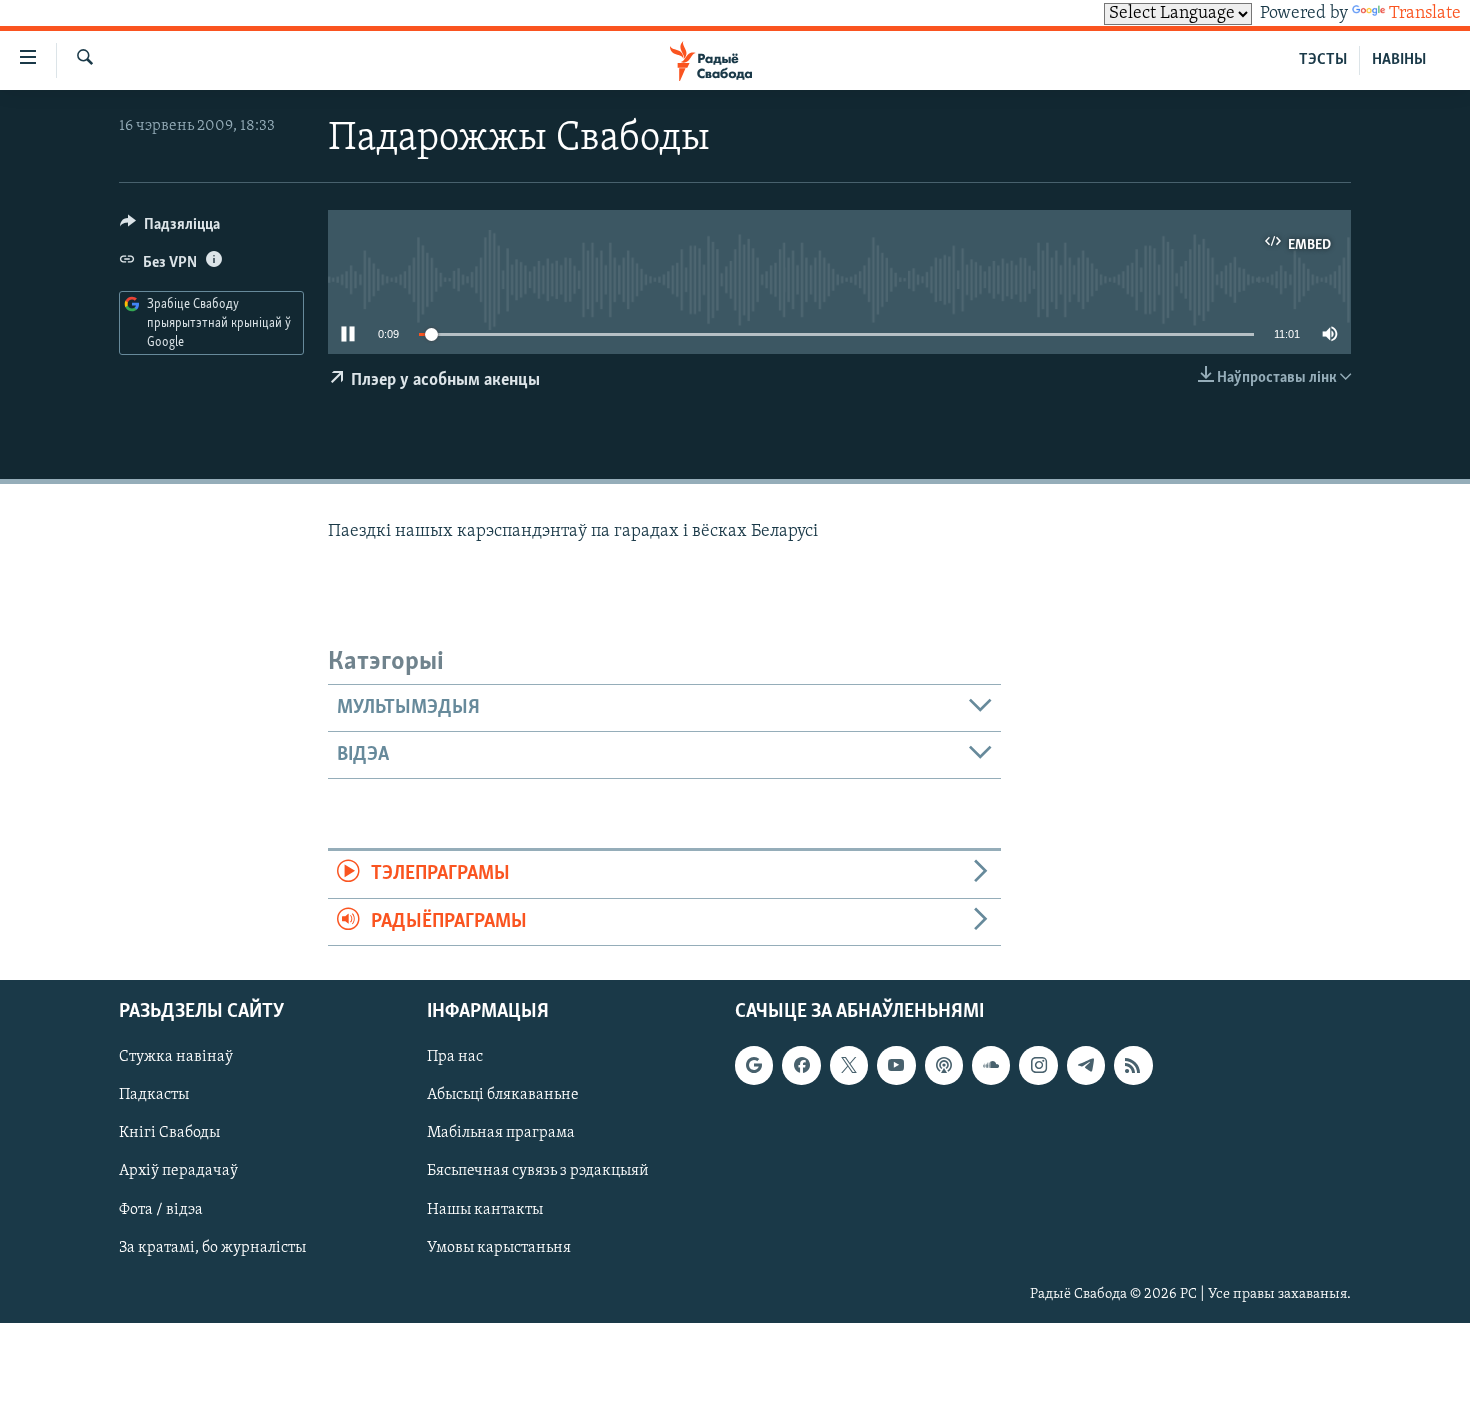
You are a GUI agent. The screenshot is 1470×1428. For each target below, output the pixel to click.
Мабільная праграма (501, 1133)
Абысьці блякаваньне (503, 1095)
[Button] (170, 229)
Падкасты (154, 1095)
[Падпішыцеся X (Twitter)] (849, 1065)
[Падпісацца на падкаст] (944, 1065)
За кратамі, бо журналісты (212, 1248)
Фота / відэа (161, 1210)
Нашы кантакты (485, 1210)
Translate (1425, 14)
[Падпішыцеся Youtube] (896, 1065)
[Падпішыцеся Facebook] (801, 1065)
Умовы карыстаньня (499, 1248)
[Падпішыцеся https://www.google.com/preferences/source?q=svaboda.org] (754, 1065)
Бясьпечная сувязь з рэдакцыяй (538, 1171)
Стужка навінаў (176, 1057)
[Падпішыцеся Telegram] (1086, 1065)
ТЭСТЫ (1323, 60)
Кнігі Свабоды (169, 1133)
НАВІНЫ (1399, 60)
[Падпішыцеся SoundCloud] (991, 1065)
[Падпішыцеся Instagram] (1038, 1065)
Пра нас (455, 1057)
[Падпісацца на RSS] (1133, 1065)
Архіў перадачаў (178, 1171)
